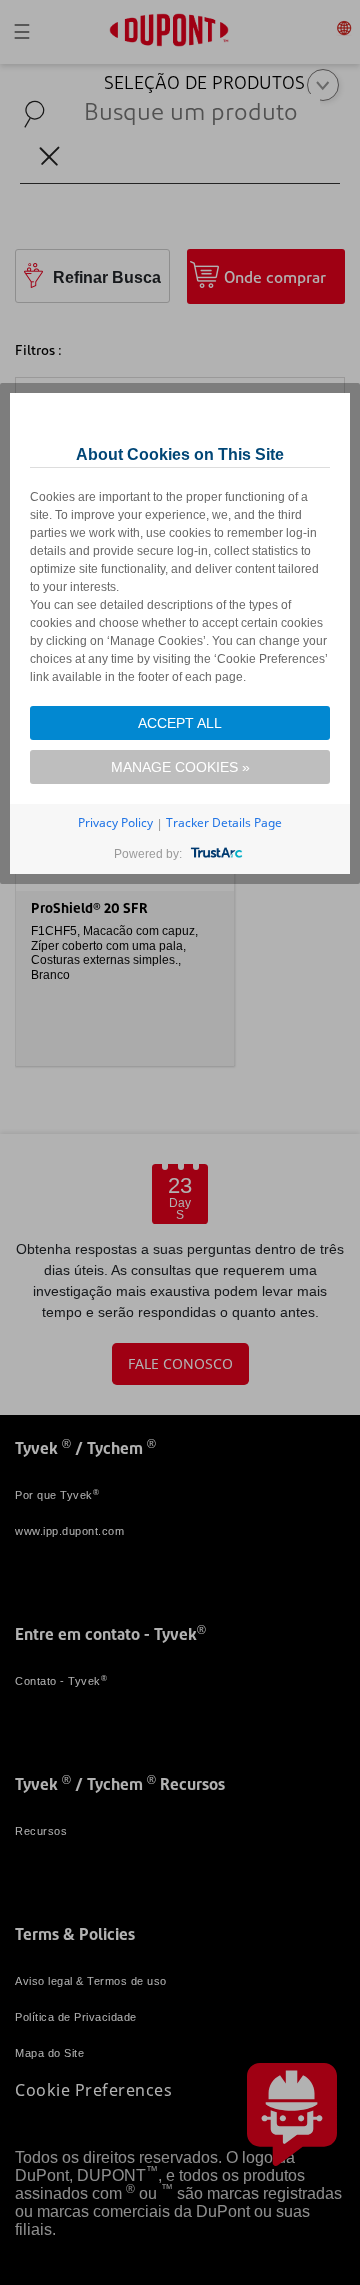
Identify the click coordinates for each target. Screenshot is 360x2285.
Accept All (180, 723)
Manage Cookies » (180, 767)
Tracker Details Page (224, 822)
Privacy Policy (115, 822)
